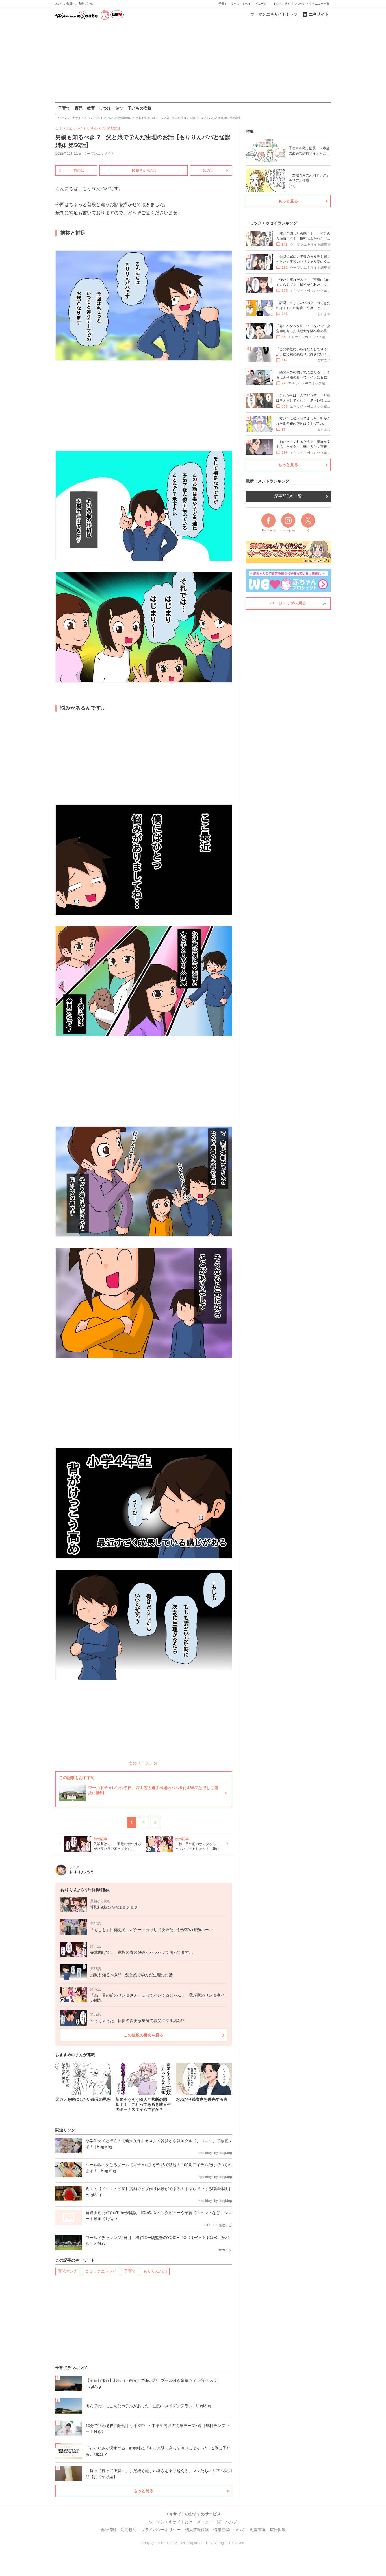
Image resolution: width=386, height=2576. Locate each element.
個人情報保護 (197, 2530)
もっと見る (144, 2491)
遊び (119, 108)
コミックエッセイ (101, 2271)
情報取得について (229, 2530)
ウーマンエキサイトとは (171, 2522)
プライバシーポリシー (161, 2530)
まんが (277, 4)
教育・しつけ (99, 108)
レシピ (247, 4)
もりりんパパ (155, 2271)
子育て (223, 4)
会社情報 (108, 2530)
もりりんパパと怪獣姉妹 (102, 128)
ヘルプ (231, 2522)
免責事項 (257, 2530)
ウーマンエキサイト (99, 154)
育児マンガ (68, 2271)
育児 (79, 108)
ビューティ (262, 4)
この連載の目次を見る (144, 2035)
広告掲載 (278, 2530)
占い (288, 4)
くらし (235, 4)
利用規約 (129, 2530)
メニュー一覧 (321, 4)
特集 (250, 132)
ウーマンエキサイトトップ (274, 14)
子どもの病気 (140, 108)
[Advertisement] (193, 62)
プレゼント (302, 4)
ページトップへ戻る (288, 603)
